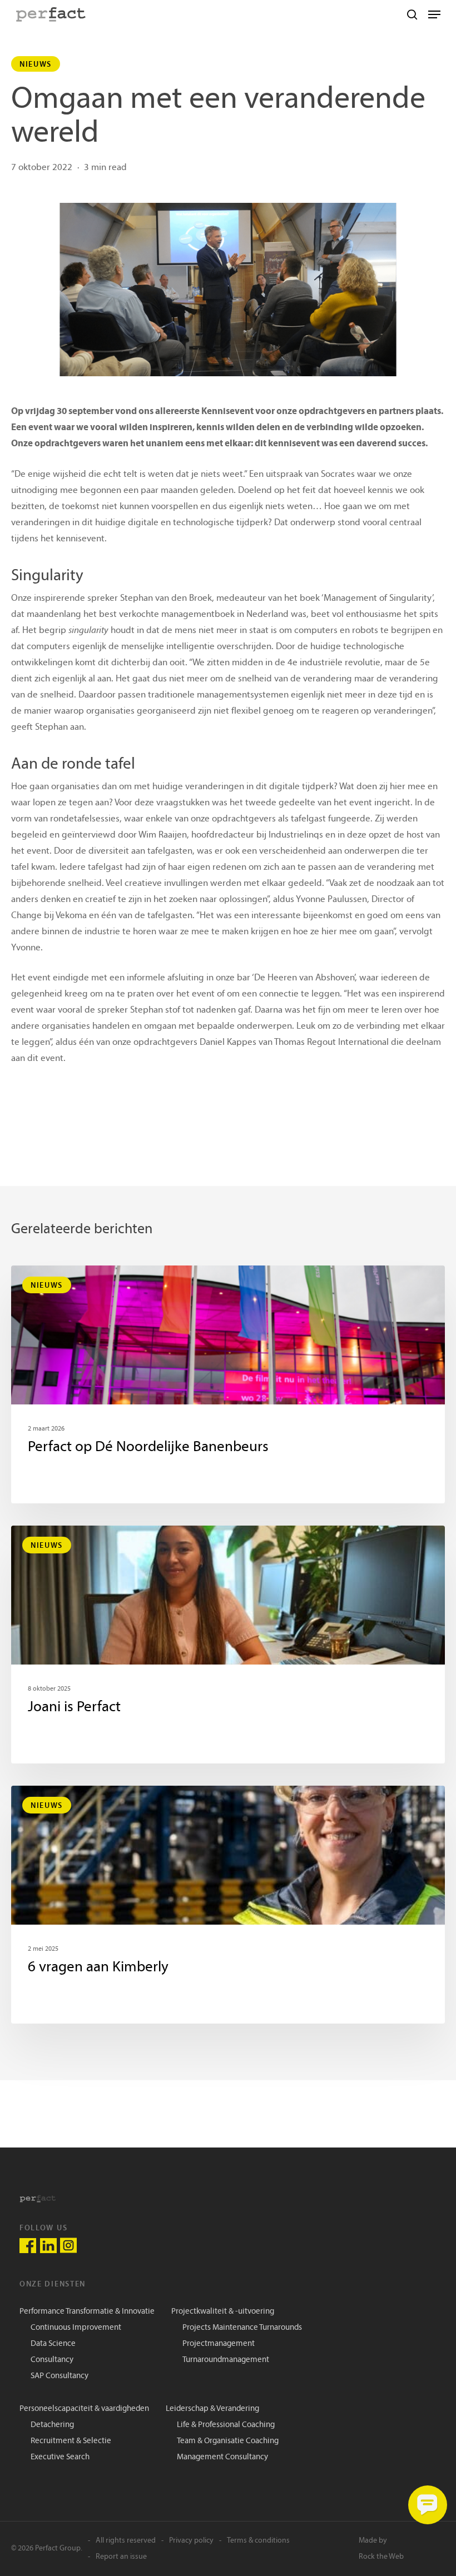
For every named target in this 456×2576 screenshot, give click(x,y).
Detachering (52, 2425)
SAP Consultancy (60, 2376)
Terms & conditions (258, 2541)
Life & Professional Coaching (226, 2425)
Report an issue (121, 2557)
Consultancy (52, 2360)
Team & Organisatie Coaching (228, 2441)
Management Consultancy (222, 2457)
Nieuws (36, 64)
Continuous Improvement (76, 2328)
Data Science (53, 2344)
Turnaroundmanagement (226, 2360)
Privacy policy (191, 2541)
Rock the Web (381, 2557)
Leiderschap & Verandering (212, 2409)
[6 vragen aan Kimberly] (228, 1905)
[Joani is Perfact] (228, 1645)
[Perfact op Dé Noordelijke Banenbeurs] (228, 1384)
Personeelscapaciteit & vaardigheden (84, 2409)
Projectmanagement (219, 2344)
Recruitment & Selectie (71, 2441)
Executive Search (60, 2457)
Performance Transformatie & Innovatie (87, 2312)
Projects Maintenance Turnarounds (242, 2328)
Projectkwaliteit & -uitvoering (223, 2312)
